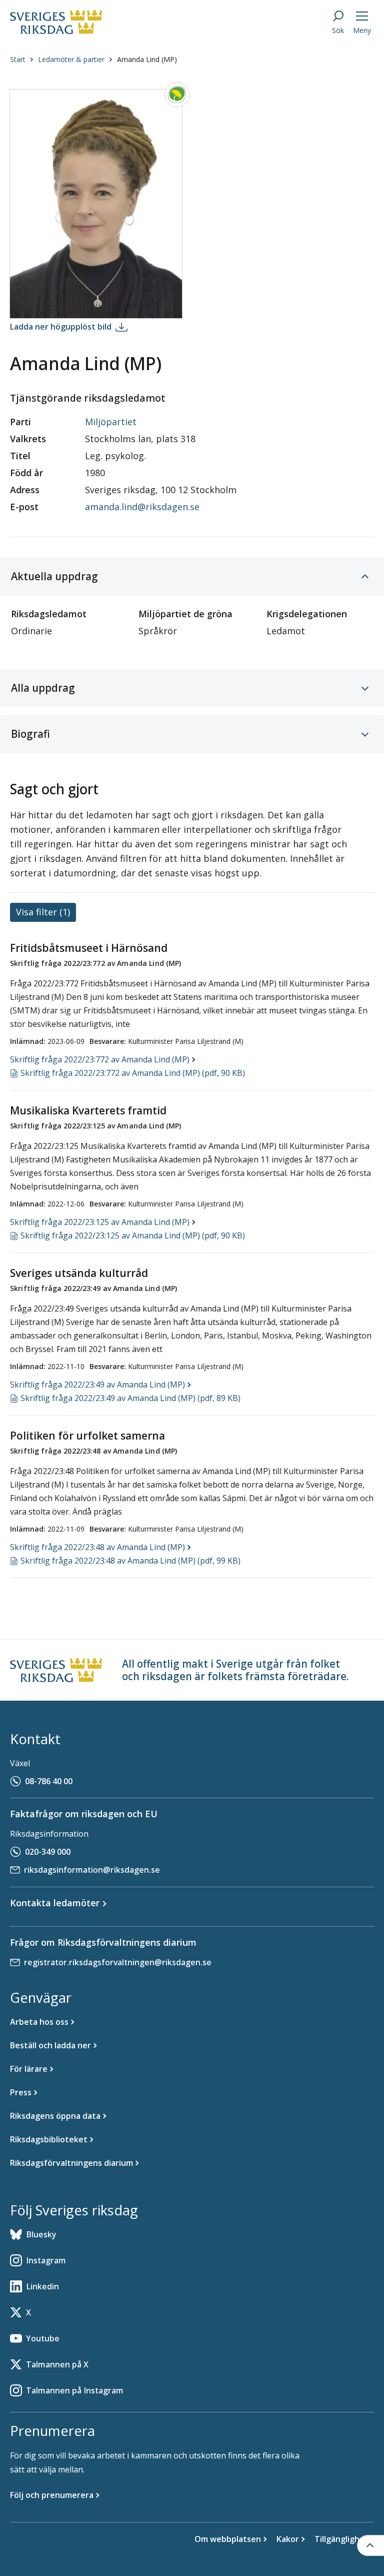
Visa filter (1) (43, 912)
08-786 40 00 (49, 1781)
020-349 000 (48, 1852)
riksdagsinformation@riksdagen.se (92, 1870)
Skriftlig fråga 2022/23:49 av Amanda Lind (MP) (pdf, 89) (130, 1398)
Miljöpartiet (111, 422)
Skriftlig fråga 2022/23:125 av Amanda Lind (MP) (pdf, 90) (133, 1235)
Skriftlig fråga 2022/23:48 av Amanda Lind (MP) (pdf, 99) (130, 1561)
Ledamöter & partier (71, 59)
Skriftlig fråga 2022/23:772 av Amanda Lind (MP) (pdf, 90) (133, 1073)
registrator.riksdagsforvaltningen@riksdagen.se (118, 1962)
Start (18, 59)
